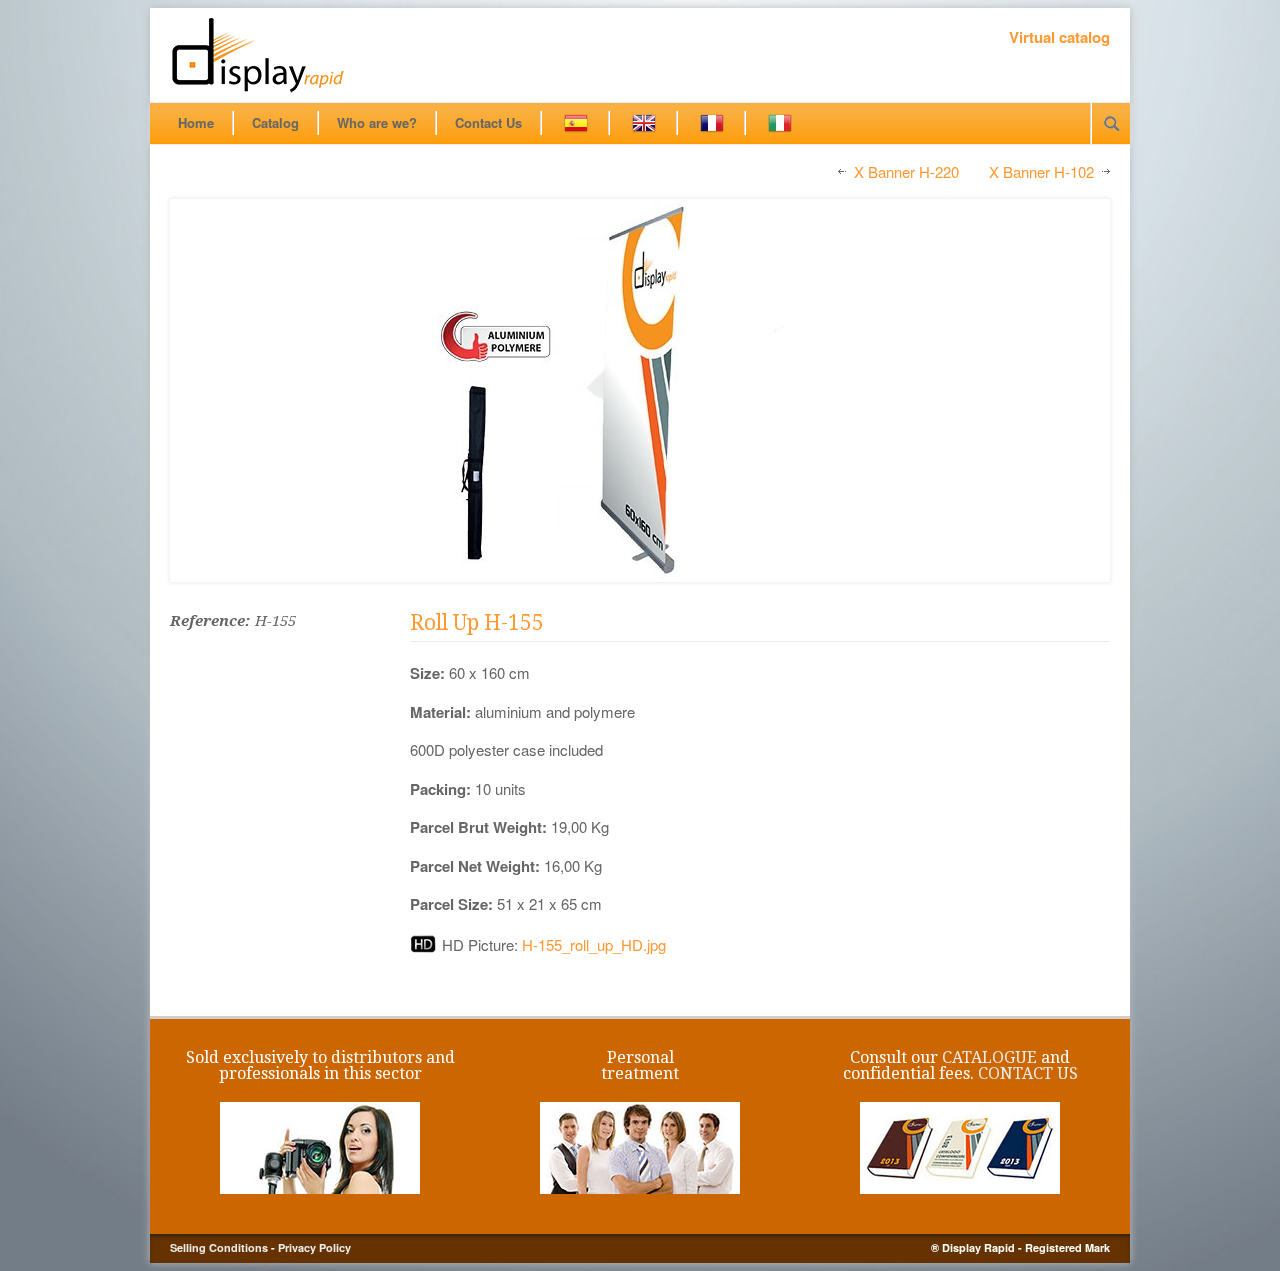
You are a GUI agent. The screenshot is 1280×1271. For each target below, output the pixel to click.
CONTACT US (1028, 1073)
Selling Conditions (219, 1247)
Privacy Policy (314, 1247)
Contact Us (488, 122)
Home (196, 122)
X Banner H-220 (906, 172)
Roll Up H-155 (477, 622)
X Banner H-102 (1041, 172)
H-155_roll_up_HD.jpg (594, 944)
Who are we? (377, 122)
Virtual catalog (1059, 37)
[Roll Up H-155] (640, 390)
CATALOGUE (989, 1057)
